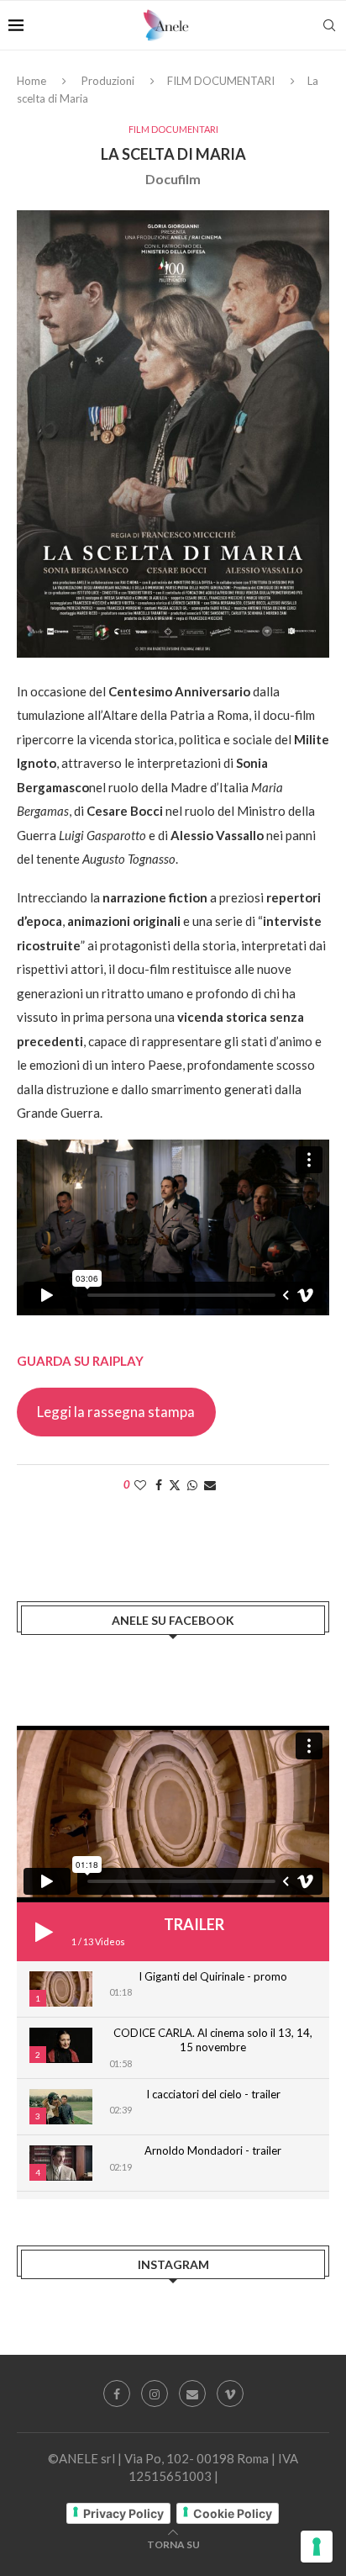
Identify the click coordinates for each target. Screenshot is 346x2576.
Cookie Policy (233, 2513)
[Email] (192, 2394)
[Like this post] (140, 1485)
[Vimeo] (230, 2394)
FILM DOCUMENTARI (221, 81)
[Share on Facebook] (159, 1485)
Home (31, 81)
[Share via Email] (210, 1485)
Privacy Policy (123, 2513)
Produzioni (108, 81)
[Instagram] (155, 2394)
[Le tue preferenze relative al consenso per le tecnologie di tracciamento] (317, 2547)
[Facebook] (117, 2394)
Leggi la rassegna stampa (116, 1412)
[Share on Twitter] (175, 1485)
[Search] (329, 25)
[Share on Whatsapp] (192, 1485)
